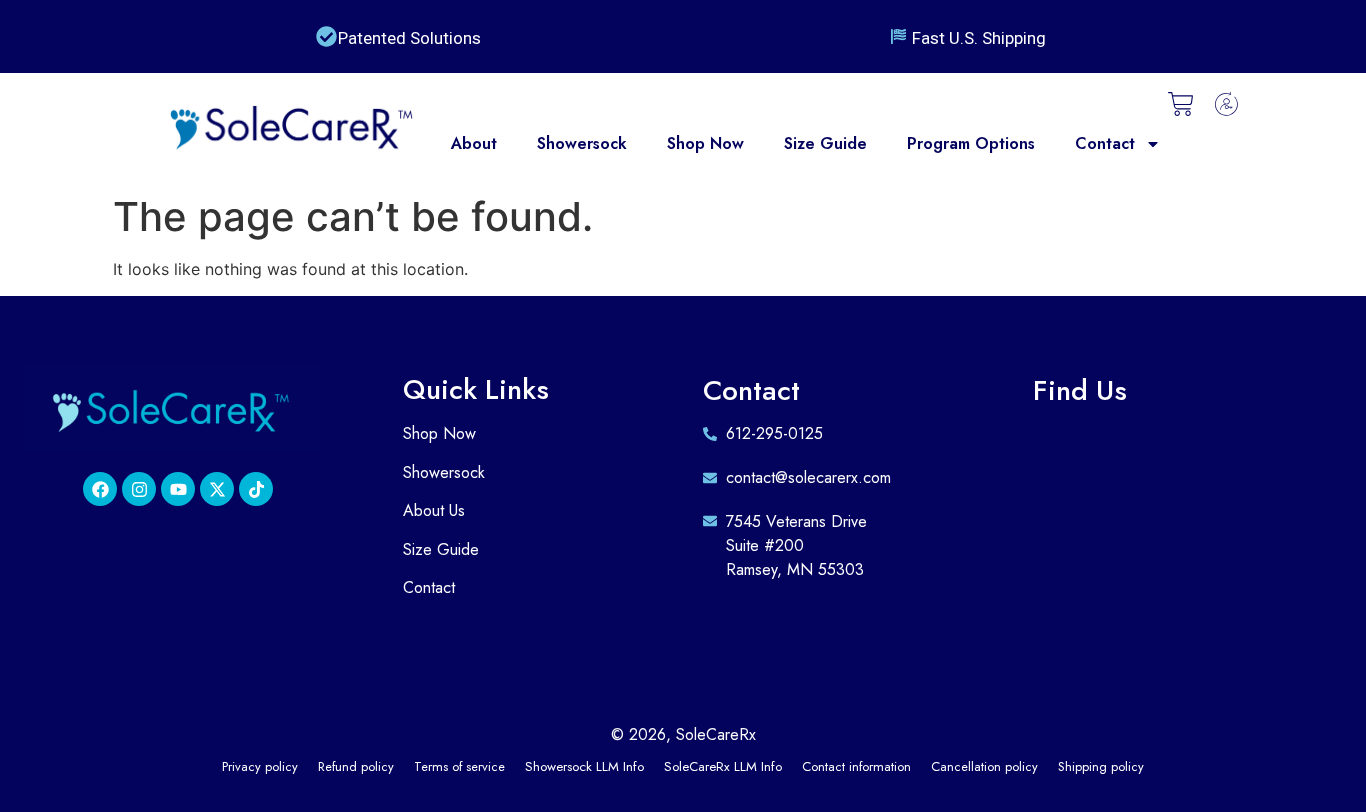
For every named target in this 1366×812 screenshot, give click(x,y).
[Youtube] (178, 489)
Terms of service (459, 766)
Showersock (582, 143)
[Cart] (1181, 104)
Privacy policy (260, 766)
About (474, 143)
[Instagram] (139, 489)
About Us (434, 510)
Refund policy (356, 766)
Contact (1105, 143)
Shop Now (705, 143)
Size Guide (825, 143)
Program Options (971, 143)
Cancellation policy (984, 766)
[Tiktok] (256, 489)
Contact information (856, 766)
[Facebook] (100, 489)
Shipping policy (1101, 766)
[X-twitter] (217, 489)
